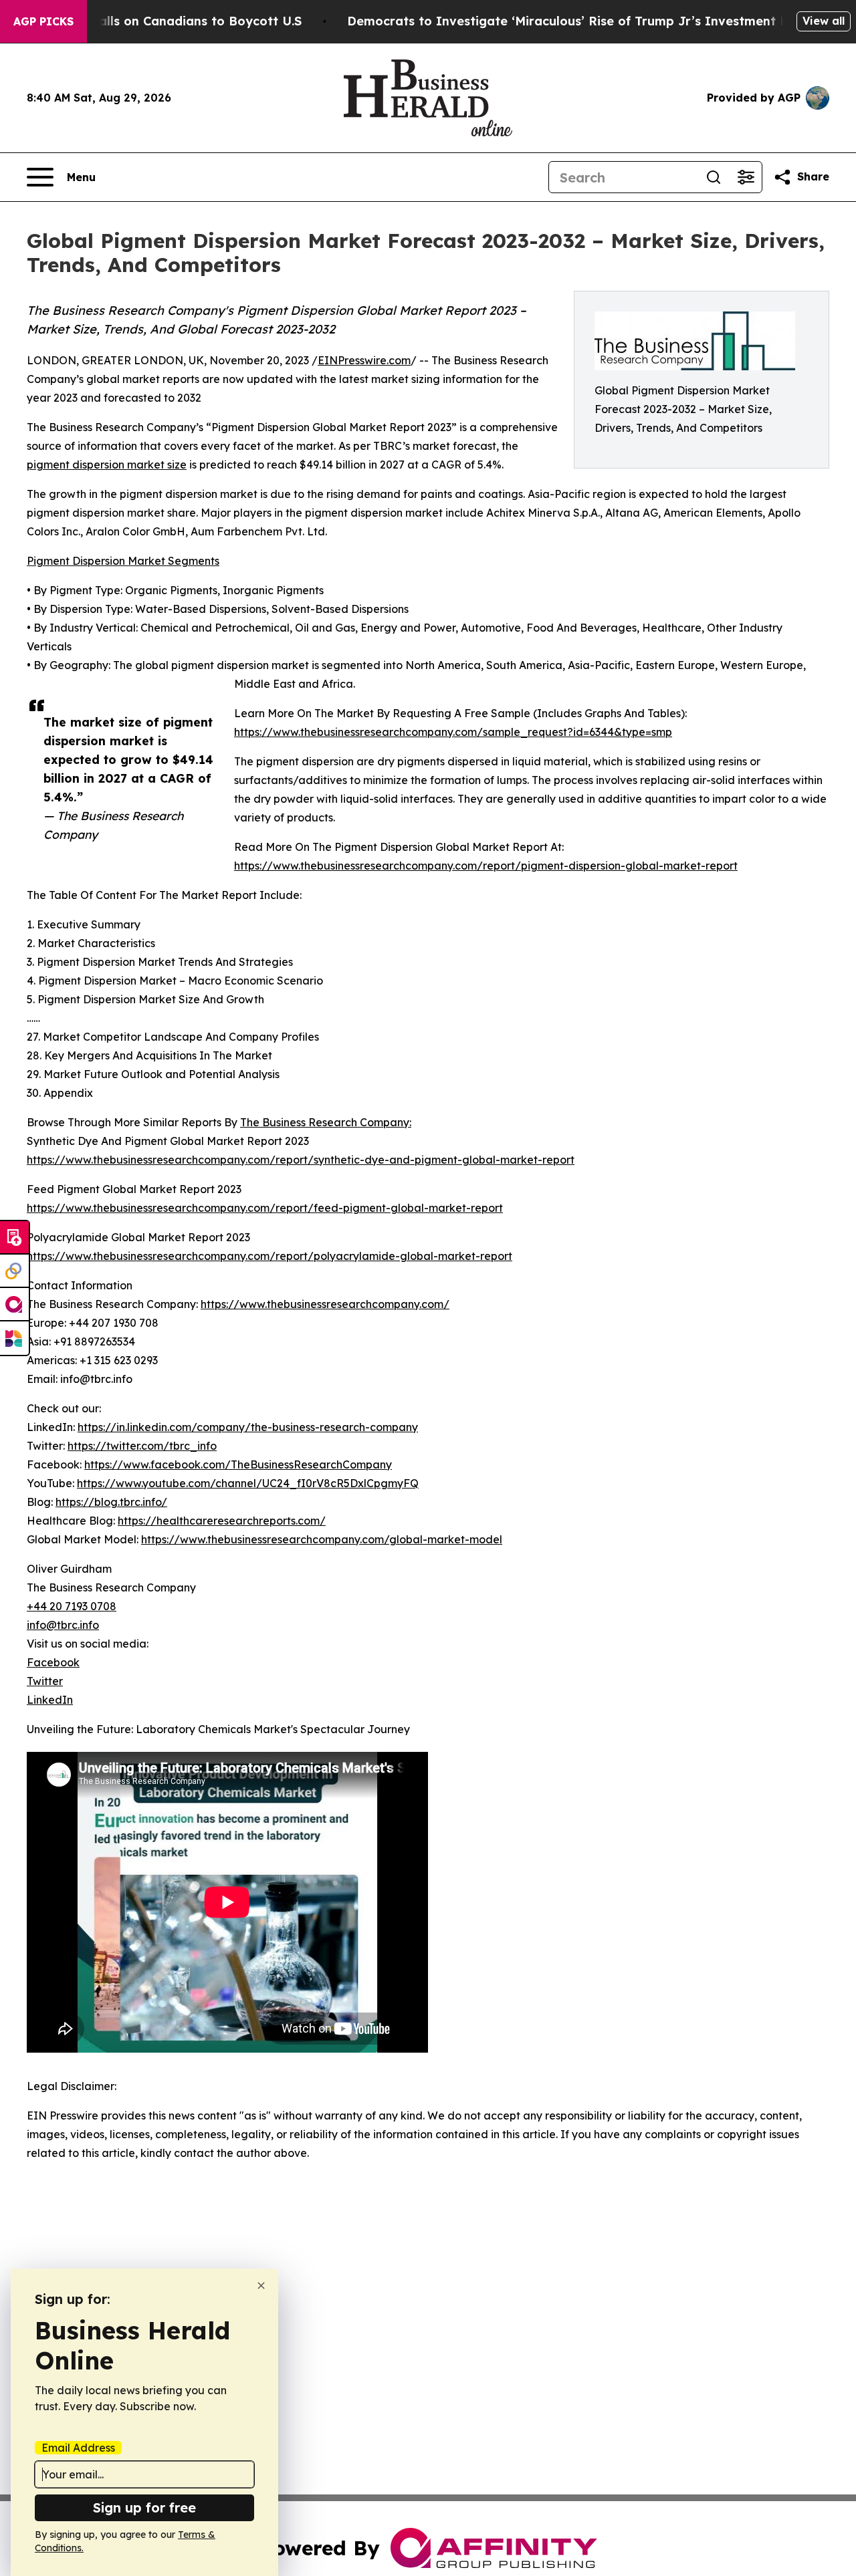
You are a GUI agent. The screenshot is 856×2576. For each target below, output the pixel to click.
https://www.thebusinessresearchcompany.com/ (325, 1304)
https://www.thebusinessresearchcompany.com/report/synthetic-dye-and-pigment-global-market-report (301, 1160)
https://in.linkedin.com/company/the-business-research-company (248, 1427)
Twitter (45, 1681)
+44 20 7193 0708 (72, 1606)
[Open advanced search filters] (746, 177)
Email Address (78, 2448)
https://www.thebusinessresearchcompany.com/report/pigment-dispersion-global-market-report (486, 866)
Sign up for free (144, 2507)
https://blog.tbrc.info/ (111, 1502)
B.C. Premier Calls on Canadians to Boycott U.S (157, 21)
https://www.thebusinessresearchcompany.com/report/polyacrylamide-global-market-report (270, 1256)
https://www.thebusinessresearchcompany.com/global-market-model (322, 1539)
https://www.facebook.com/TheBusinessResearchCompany (238, 1464)
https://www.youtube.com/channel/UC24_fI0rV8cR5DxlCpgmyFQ (248, 1483)
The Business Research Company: (326, 1122)
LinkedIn (50, 1700)
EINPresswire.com (364, 360)
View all (824, 21)
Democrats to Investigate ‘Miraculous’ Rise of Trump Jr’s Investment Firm (577, 21)
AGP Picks (43, 21)
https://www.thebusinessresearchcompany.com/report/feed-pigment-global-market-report (265, 1208)
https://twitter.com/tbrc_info (142, 1446)
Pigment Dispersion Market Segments (123, 561)
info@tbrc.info (63, 1625)
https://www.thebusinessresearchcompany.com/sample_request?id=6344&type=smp (453, 732)
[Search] (714, 177)
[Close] (261, 2286)
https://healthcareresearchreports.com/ (222, 1521)
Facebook (53, 1662)
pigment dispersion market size (107, 465)
